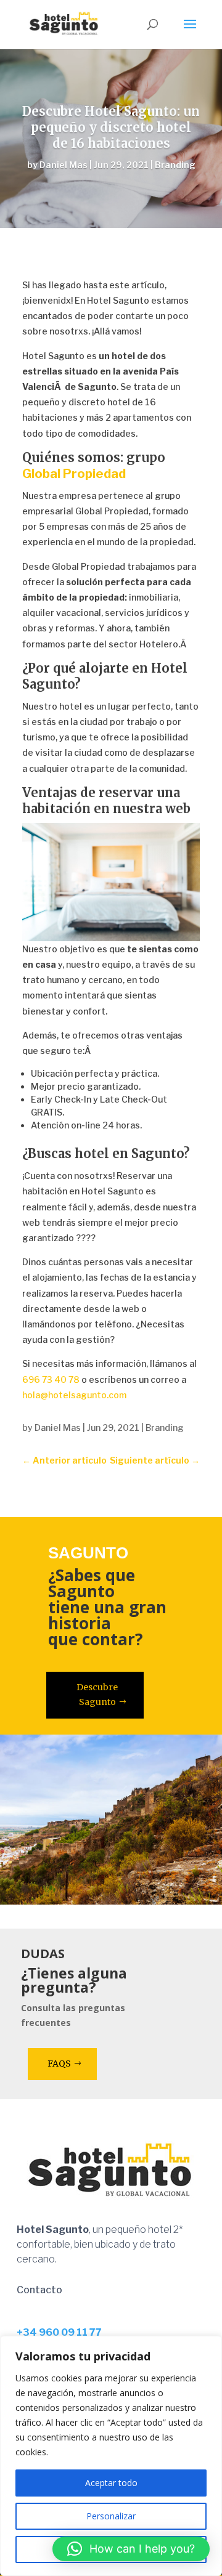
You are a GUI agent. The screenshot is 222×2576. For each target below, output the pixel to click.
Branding (175, 165)
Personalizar (111, 2516)
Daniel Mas (64, 165)
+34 (59, 2332)
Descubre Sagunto (97, 1695)
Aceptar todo (111, 2483)
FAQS (59, 2064)
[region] (111, 2456)
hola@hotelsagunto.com (74, 1395)
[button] (131, 2549)
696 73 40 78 (51, 1379)
